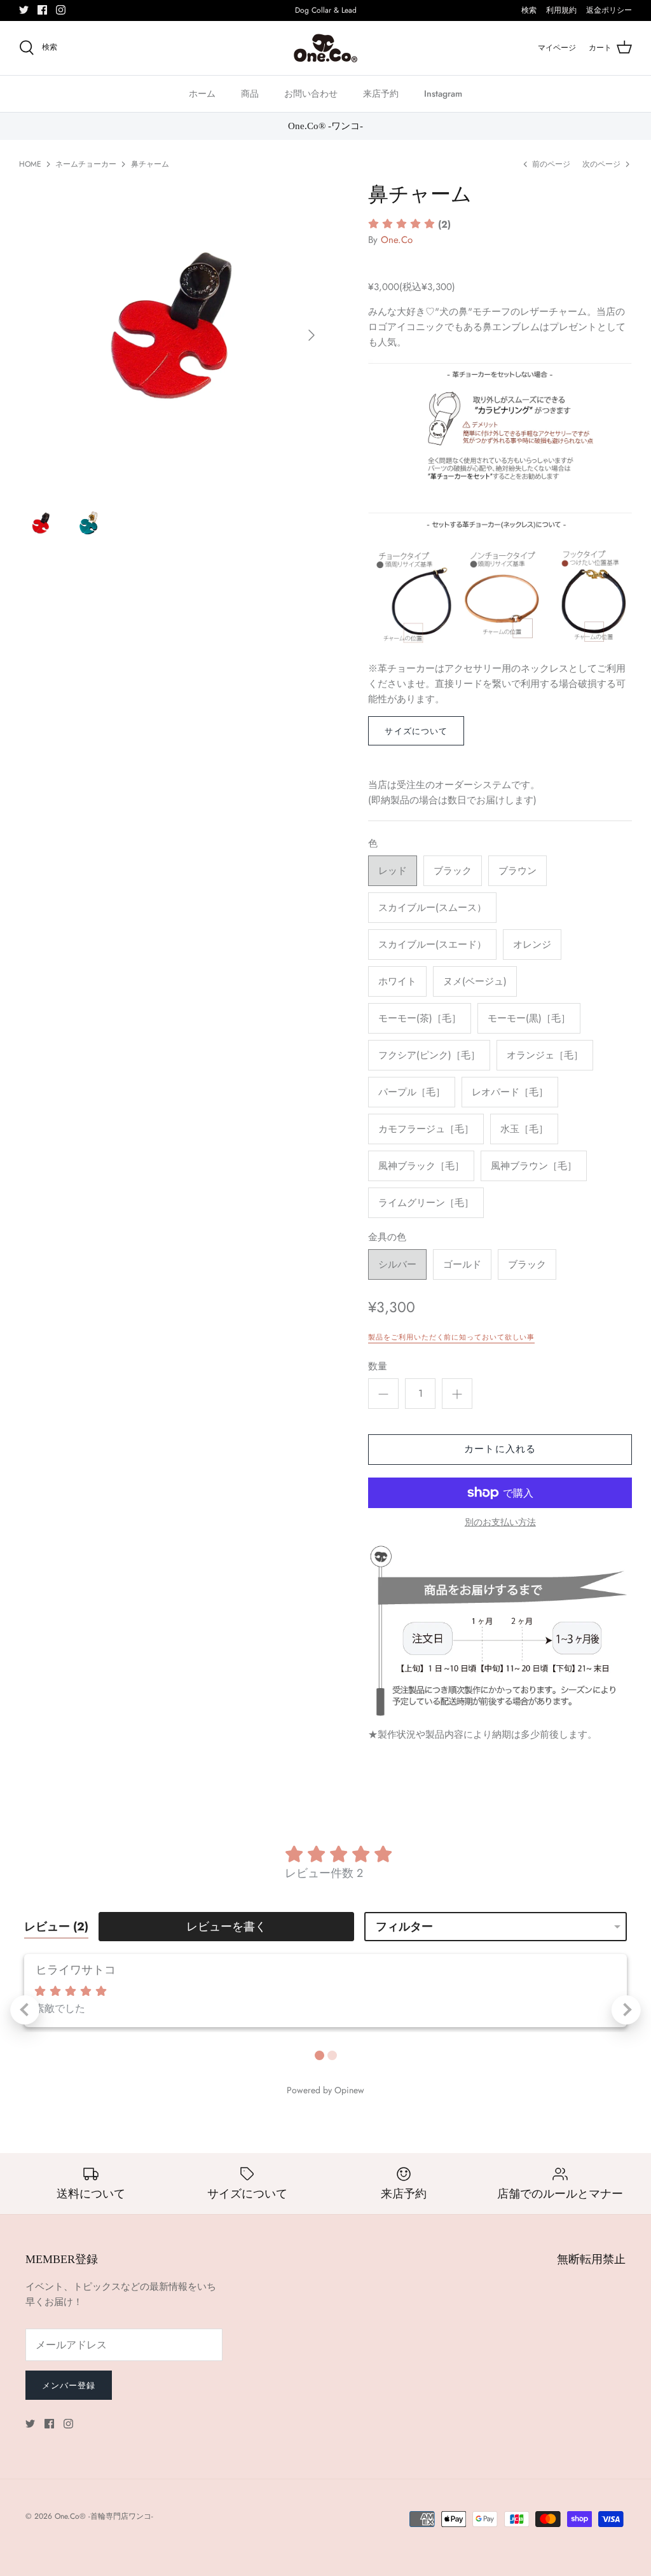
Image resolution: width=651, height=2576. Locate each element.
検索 (529, 10)
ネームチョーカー (86, 164)
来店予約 (381, 93)
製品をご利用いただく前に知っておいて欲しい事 (451, 1337)
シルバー (397, 1264)
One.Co (397, 240)
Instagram (443, 93)
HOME (30, 164)
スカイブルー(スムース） (432, 908)
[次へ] (312, 335)
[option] (172, 335)
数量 (378, 1367)
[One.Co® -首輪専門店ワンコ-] (325, 48)
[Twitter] (24, 10)
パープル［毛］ (412, 1092)
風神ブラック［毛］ (421, 1166)
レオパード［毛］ (510, 1092)
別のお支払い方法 (500, 1522)
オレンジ (532, 945)
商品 (250, 93)
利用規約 (561, 10)
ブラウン (517, 871)
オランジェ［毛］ (545, 1055)
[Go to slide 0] (319, 2055)
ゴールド (462, 1264)
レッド (393, 871)
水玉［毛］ (524, 1129)
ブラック (453, 871)
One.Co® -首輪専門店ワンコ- (104, 2516)
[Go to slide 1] (332, 2055)
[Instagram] (61, 10)
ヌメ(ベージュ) (475, 981)
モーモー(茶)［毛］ (420, 1018)
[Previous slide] (25, 2010)
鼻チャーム (150, 164)
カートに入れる (500, 1449)
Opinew (349, 2090)
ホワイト (397, 981)
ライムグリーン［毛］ (426, 1203)
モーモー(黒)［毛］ (529, 1018)
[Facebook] (42, 10)
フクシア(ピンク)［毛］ (429, 1055)
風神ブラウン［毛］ (534, 1166)
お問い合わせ (311, 93)
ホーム (202, 93)
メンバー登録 (69, 2386)
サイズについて (416, 731)
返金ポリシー (609, 10)
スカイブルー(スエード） (432, 945)
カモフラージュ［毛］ (426, 1129)
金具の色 (387, 1237)
